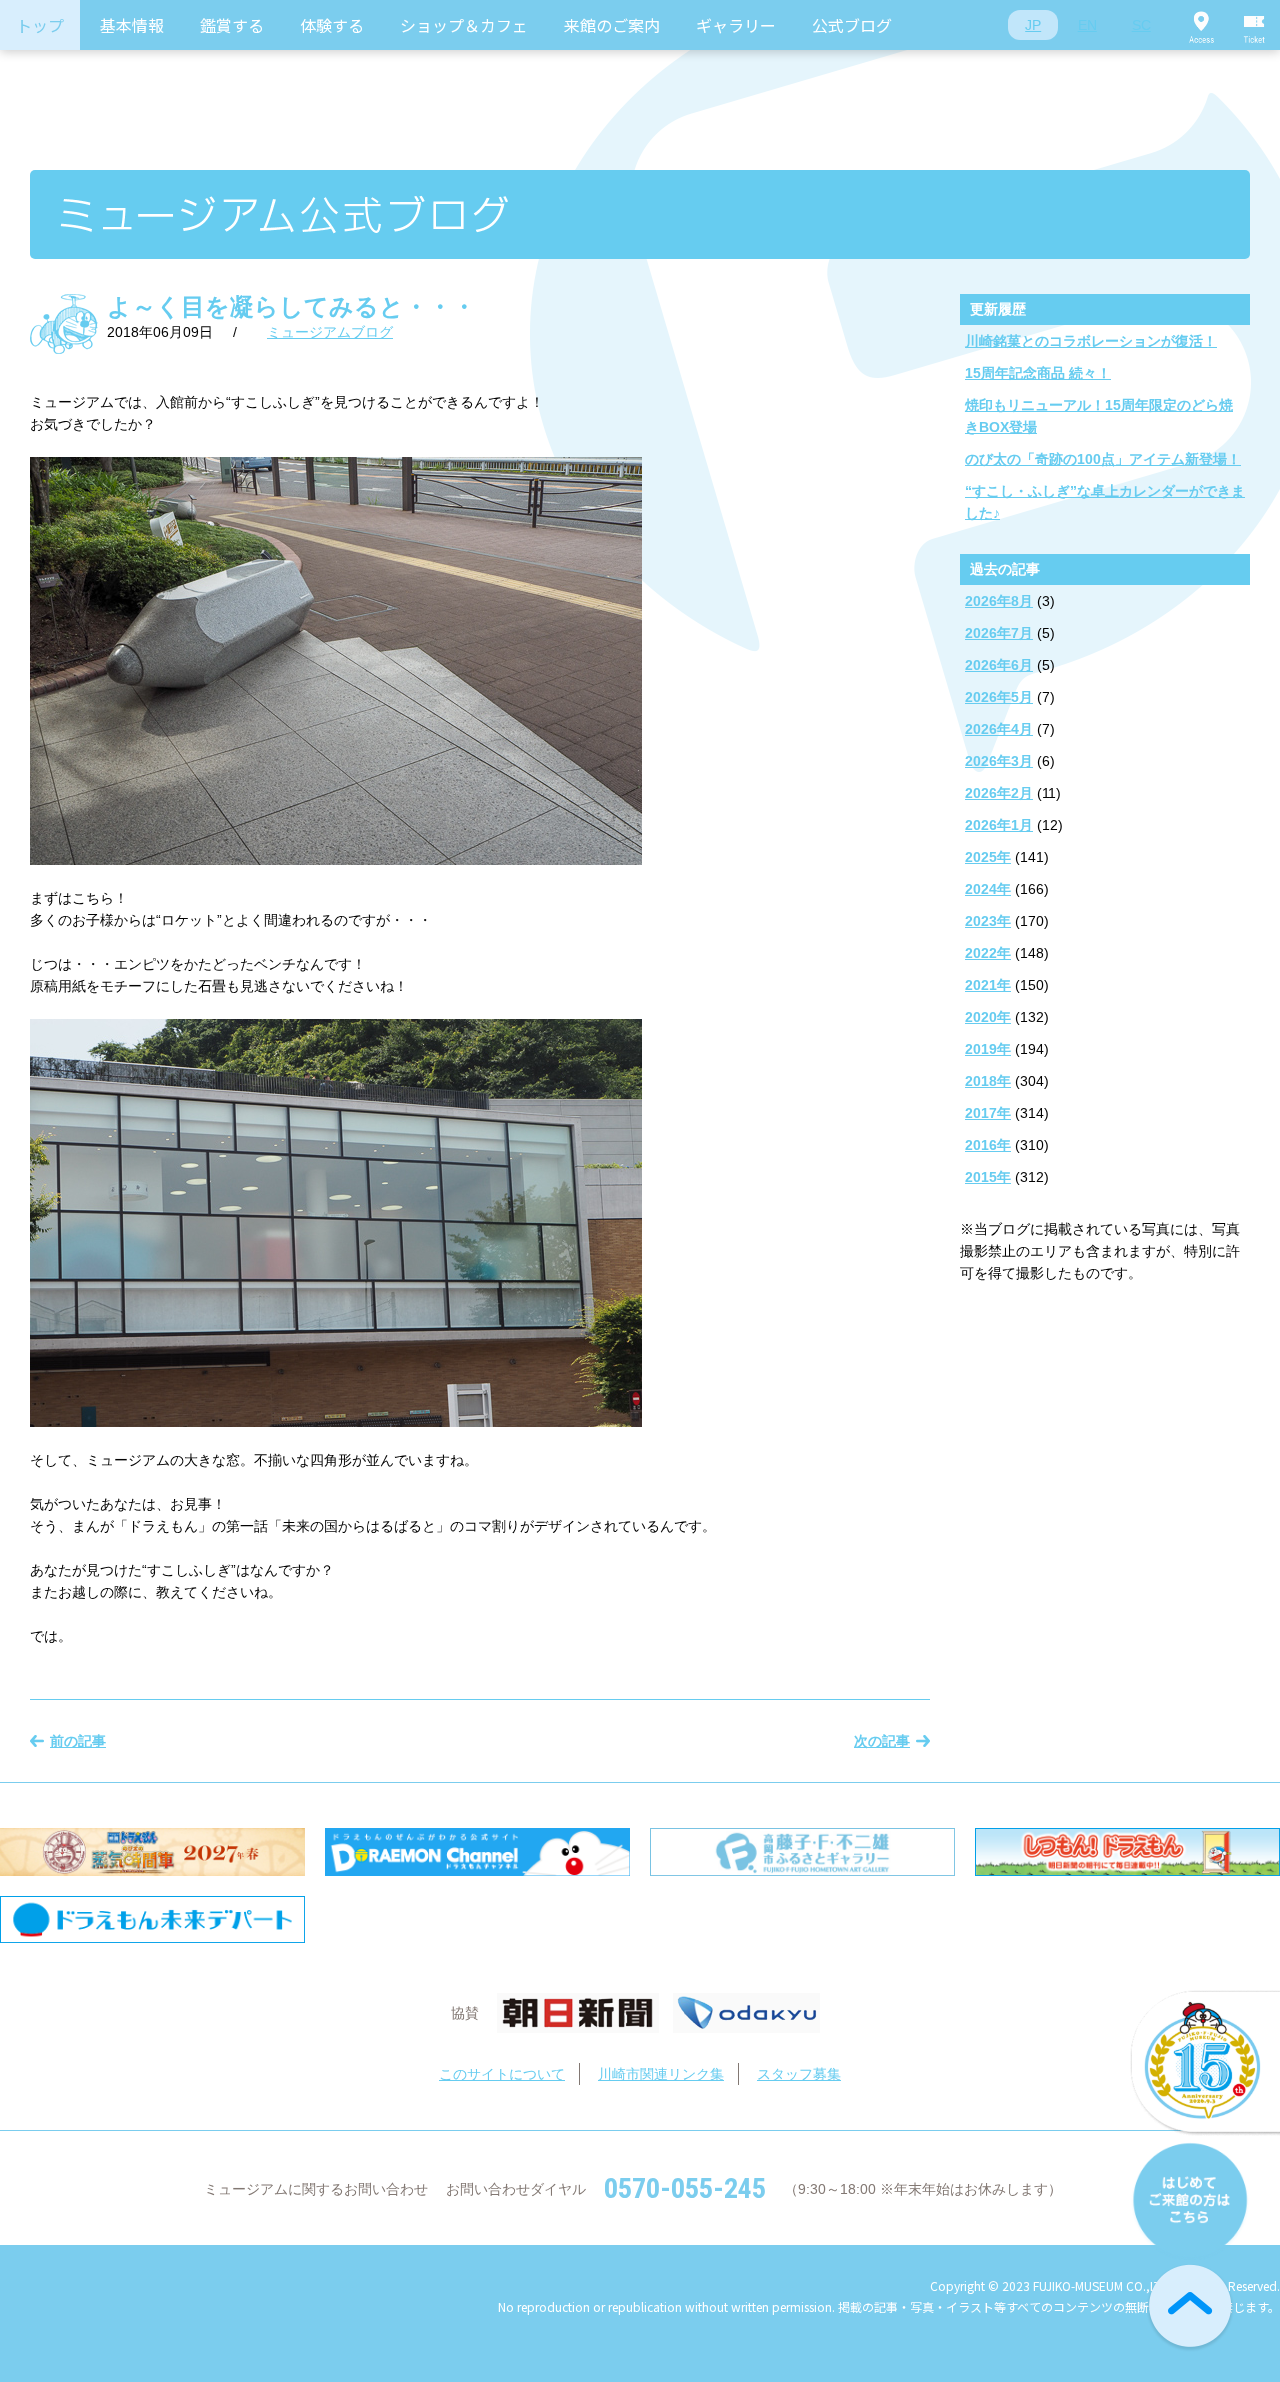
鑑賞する (232, 25)
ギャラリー (736, 25)
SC (1141, 25)
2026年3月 (999, 761)
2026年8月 (999, 601)
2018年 (988, 1081)
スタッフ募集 (799, 2074)
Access (1201, 25)
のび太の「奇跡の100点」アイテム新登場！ (1103, 459)
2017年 (988, 1113)
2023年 (988, 921)
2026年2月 (999, 793)
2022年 (988, 953)
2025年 (988, 857)
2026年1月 (999, 825)
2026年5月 (999, 697)
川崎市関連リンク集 (661, 2074)
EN (1087, 25)
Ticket (1255, 25)
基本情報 (132, 25)
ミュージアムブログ (330, 332)
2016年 (988, 1145)
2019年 (988, 1049)
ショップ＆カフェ (464, 25)
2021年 (988, 985)
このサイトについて (502, 2074)
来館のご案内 (612, 25)
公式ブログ (852, 25)
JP (1033, 25)
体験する (332, 25)
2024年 (988, 889)
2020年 (988, 1017)
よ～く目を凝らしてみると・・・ (291, 306)
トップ (40, 25)
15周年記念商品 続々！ (1038, 373)
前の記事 (78, 1741)
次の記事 (882, 1741)
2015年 (988, 1177)
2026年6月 (999, 665)
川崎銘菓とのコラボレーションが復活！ (1091, 341)
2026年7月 (999, 633)
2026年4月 (999, 729)
